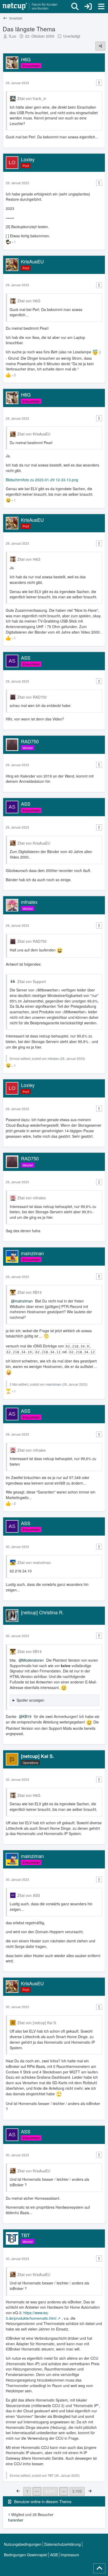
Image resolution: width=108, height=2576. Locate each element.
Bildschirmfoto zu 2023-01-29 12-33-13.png (42, 480)
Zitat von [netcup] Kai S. (37, 2023)
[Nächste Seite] (90, 2491)
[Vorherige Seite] (18, 2491)
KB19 (27, 1716)
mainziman (24, 1301)
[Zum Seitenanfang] (99, 2568)
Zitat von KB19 (29, 1292)
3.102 (77, 2491)
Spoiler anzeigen (30, 1700)
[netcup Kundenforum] (30, 7)
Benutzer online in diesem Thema (43, 2501)
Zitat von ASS (29, 1895)
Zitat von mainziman (34, 1562)
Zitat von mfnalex (32, 1198)
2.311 (50, 2491)
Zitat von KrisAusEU (34, 434)
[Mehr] (99, 83)
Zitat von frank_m (32, 98)
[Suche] (75, 7)
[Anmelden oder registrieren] (88, 7)
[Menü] (101, 7)
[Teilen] (100, 46)
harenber (16, 2520)
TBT (51, 2475)
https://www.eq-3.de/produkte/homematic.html (31, 2315)
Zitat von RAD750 (32, 697)
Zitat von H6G (29, 301)
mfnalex (53, 1058)
